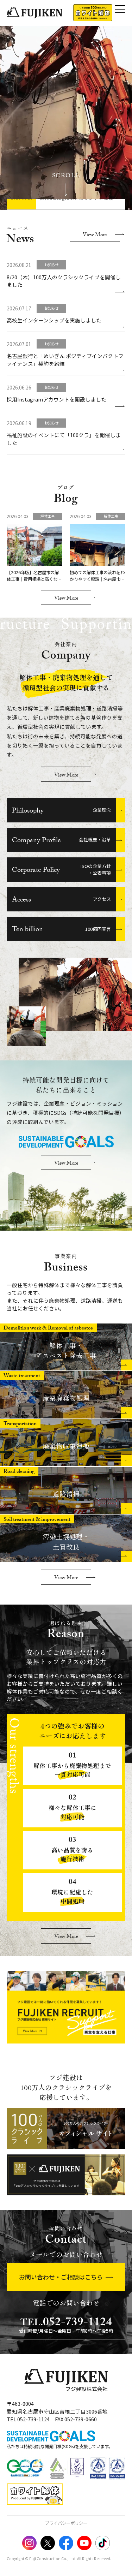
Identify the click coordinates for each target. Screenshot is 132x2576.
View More (95, 235)
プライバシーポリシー (66, 2523)
